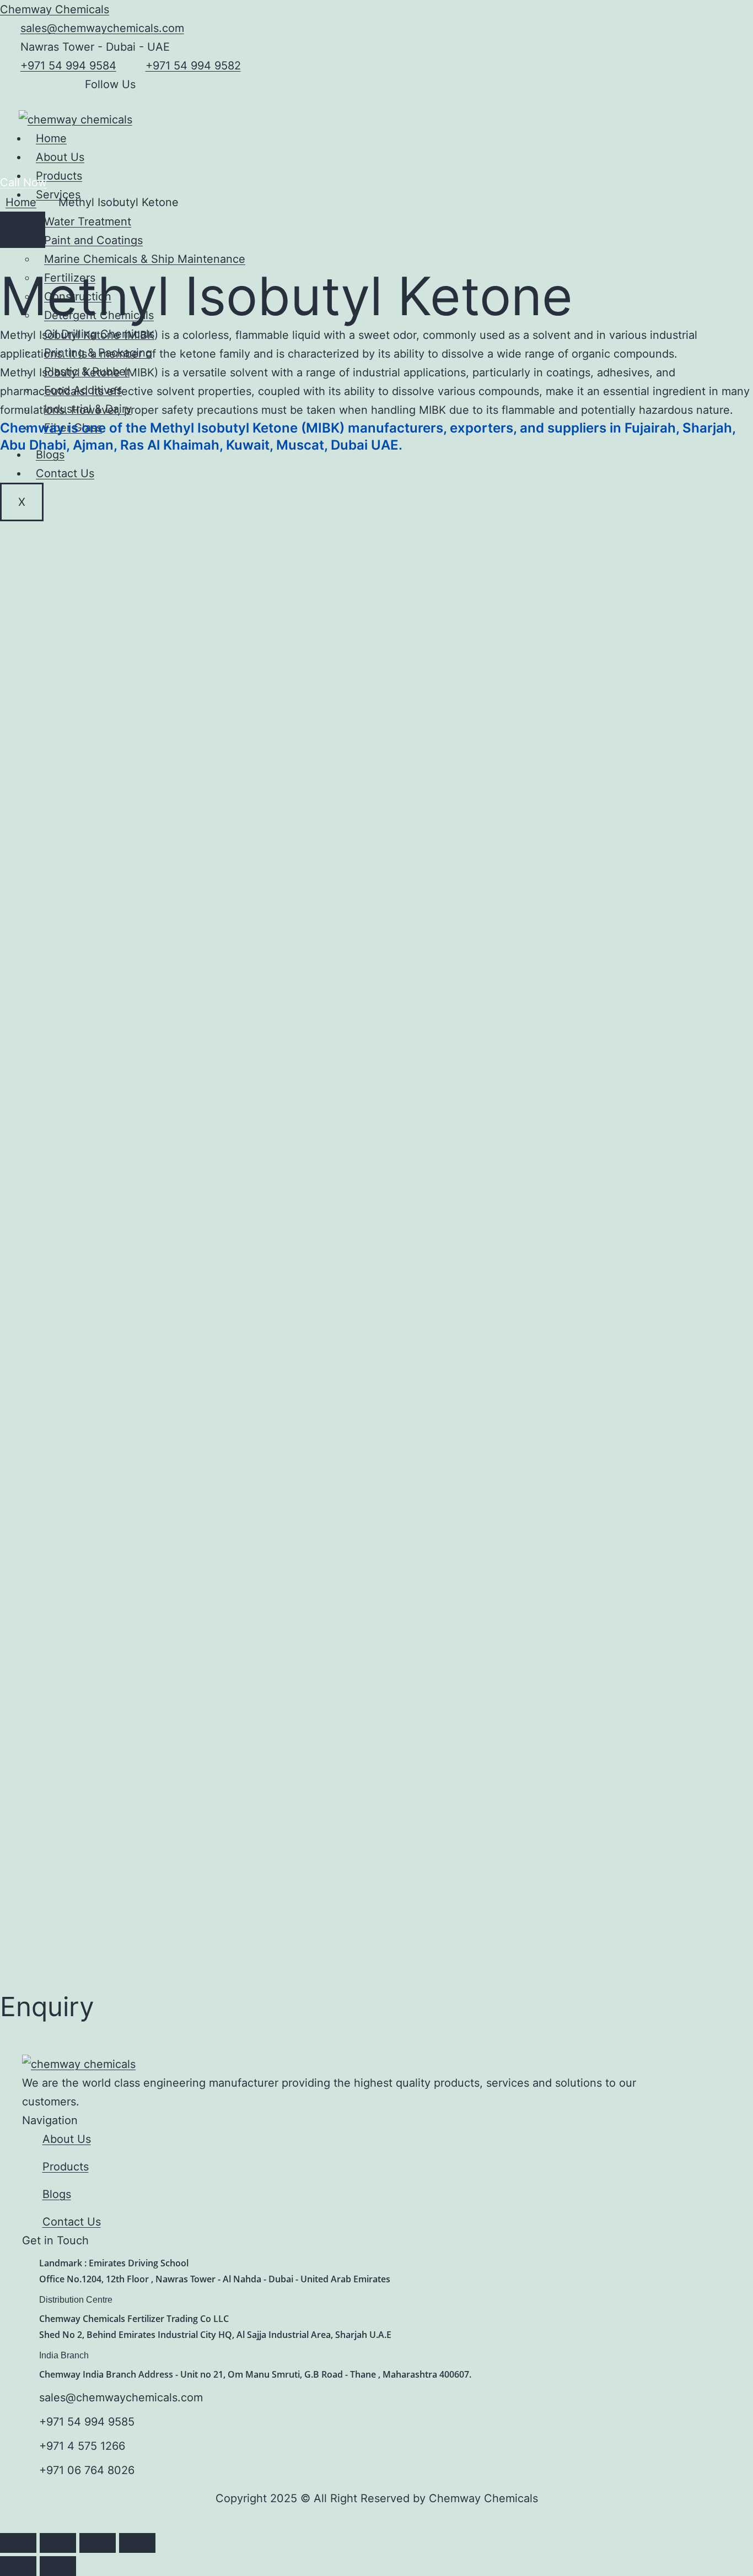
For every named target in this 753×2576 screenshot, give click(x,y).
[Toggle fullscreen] (58, 2543)
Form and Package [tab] (318, 463)
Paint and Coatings (93, 240)
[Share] (98, 2543)
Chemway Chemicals (55, 9)
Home (51, 138)
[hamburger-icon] (466, 139)
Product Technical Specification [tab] (190, 463)
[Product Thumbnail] (23, 230)
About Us (60, 157)
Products (59, 176)
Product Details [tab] (69, 463)
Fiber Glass (73, 428)
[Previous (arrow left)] (18, 2566)
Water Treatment (88, 222)
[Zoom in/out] (18, 2543)
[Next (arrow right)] (58, 2566)
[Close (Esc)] (137, 2543)
